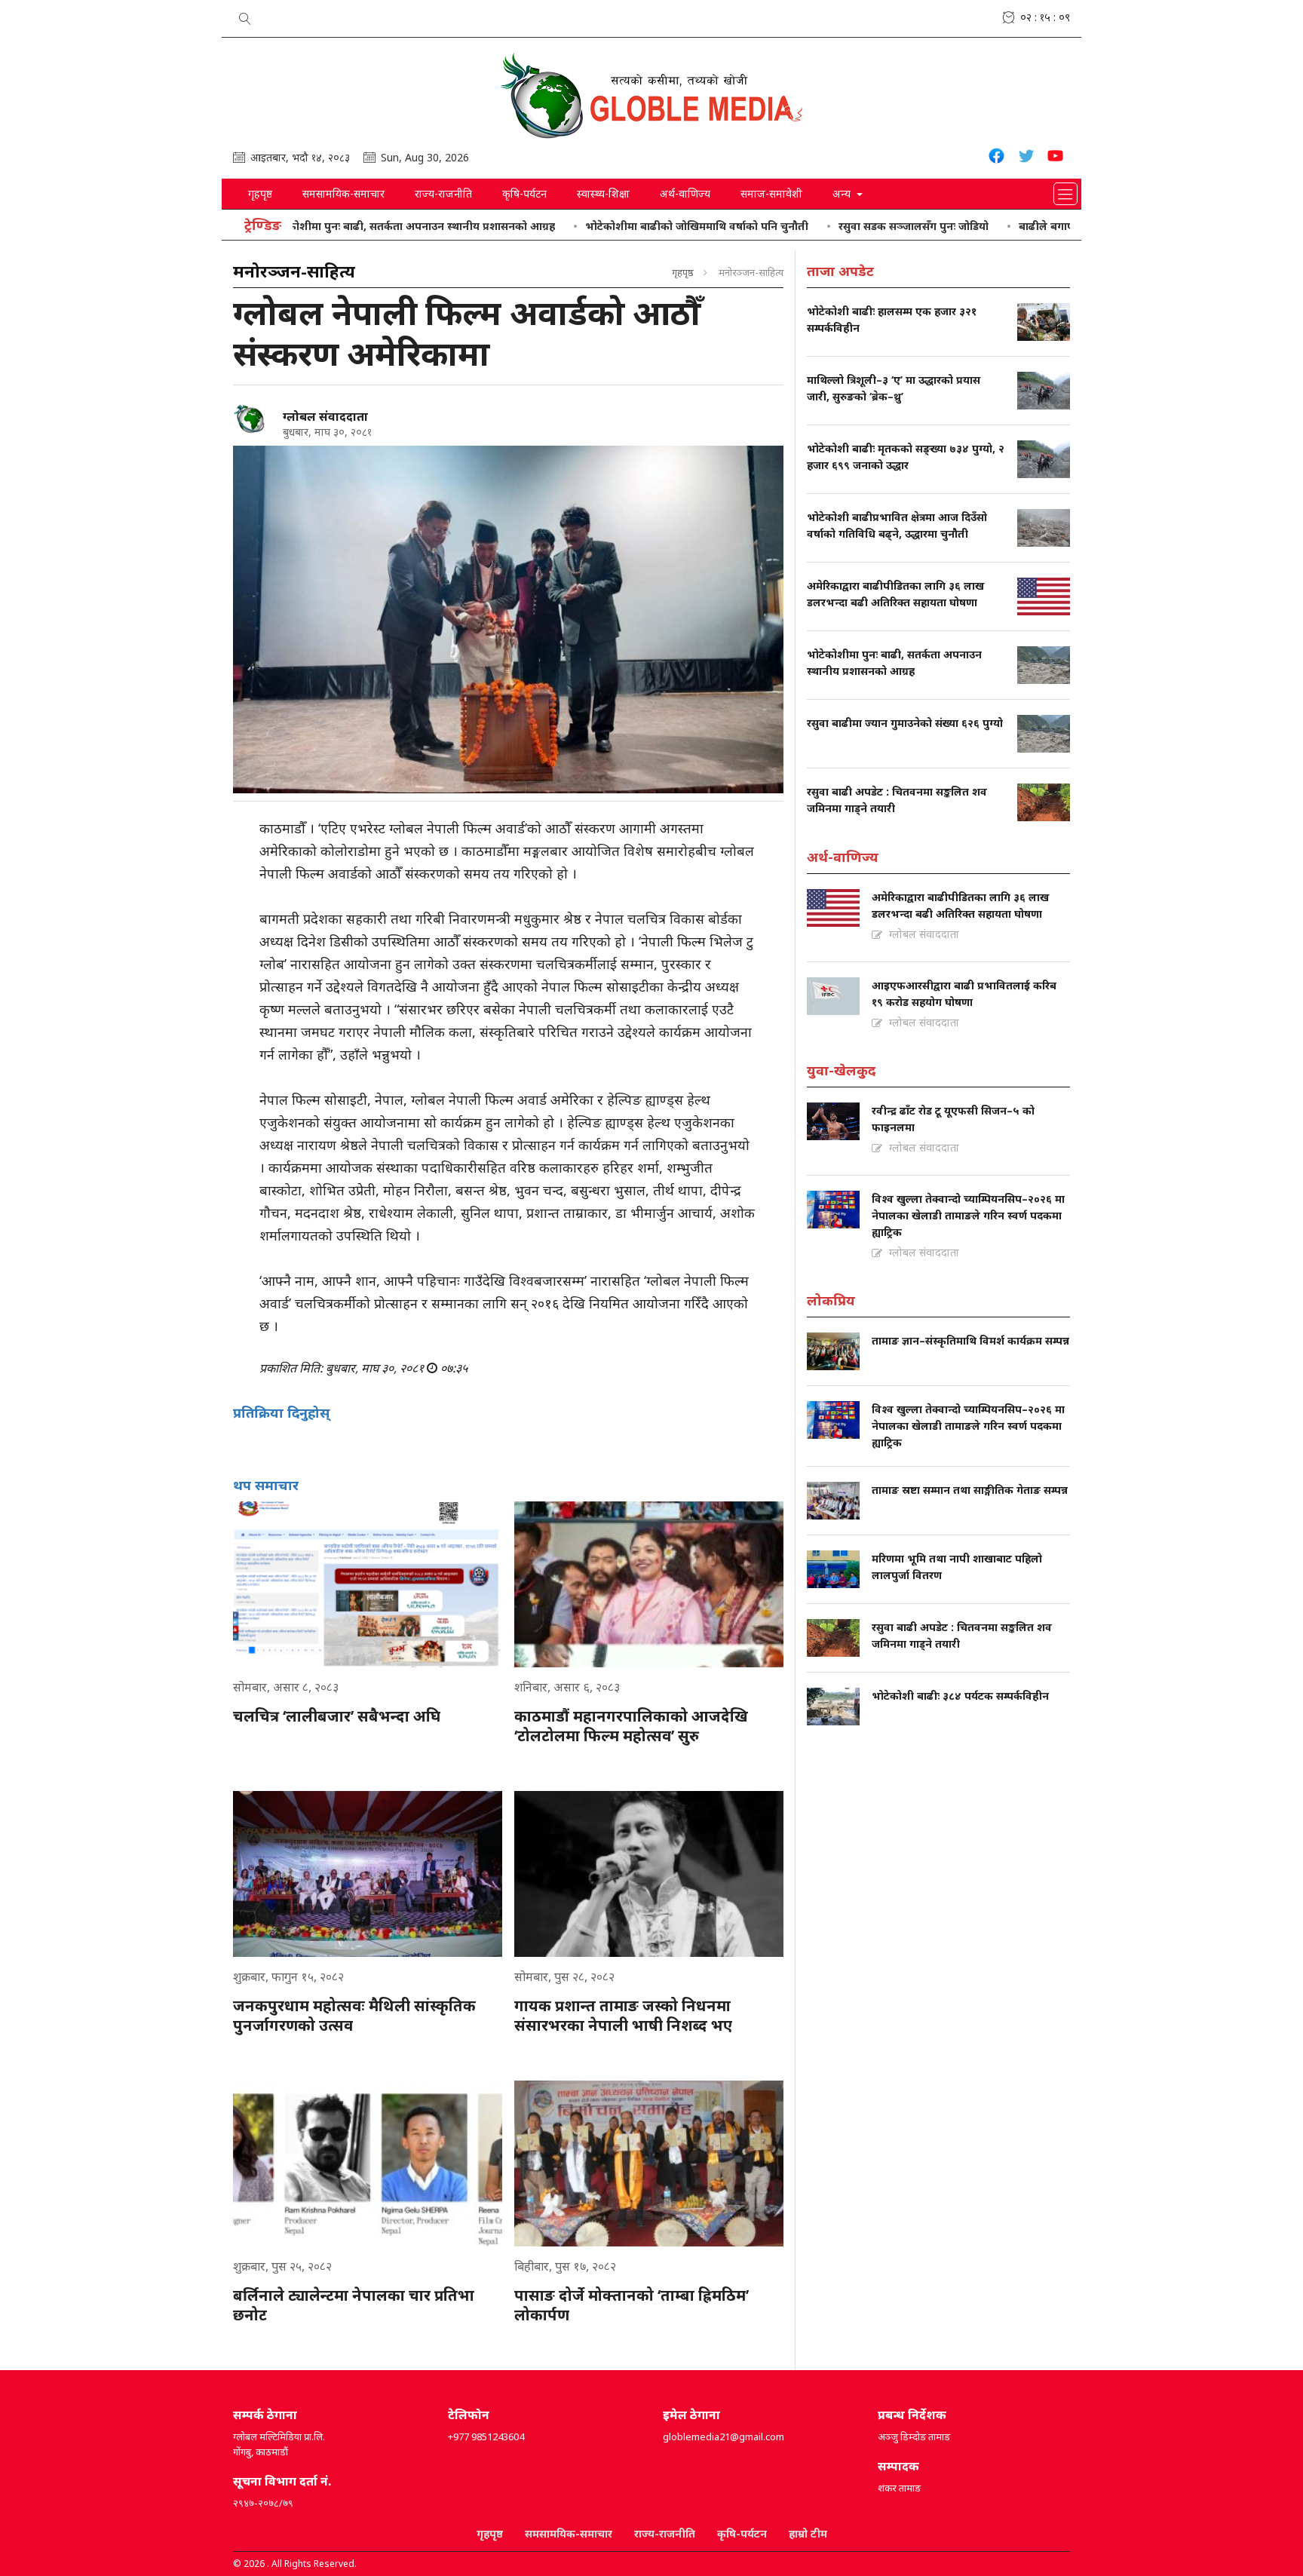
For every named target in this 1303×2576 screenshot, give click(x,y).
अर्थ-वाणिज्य (685, 193)
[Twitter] (1026, 158)
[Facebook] (996, 158)
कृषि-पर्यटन (524, 193)
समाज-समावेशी (771, 193)
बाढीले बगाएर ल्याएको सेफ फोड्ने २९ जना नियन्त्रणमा (1062, 226)
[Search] (245, 16)
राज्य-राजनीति (443, 193)
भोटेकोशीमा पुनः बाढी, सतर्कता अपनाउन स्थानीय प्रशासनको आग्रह (341, 226)
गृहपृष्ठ (260, 193)
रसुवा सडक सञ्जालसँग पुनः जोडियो (843, 226)
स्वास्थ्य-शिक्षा (603, 193)
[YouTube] (1055, 158)
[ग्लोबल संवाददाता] (252, 419)
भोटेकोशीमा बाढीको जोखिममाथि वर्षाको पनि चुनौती (626, 226)
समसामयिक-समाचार (343, 193)
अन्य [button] (843, 193)
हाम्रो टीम (808, 2533)
